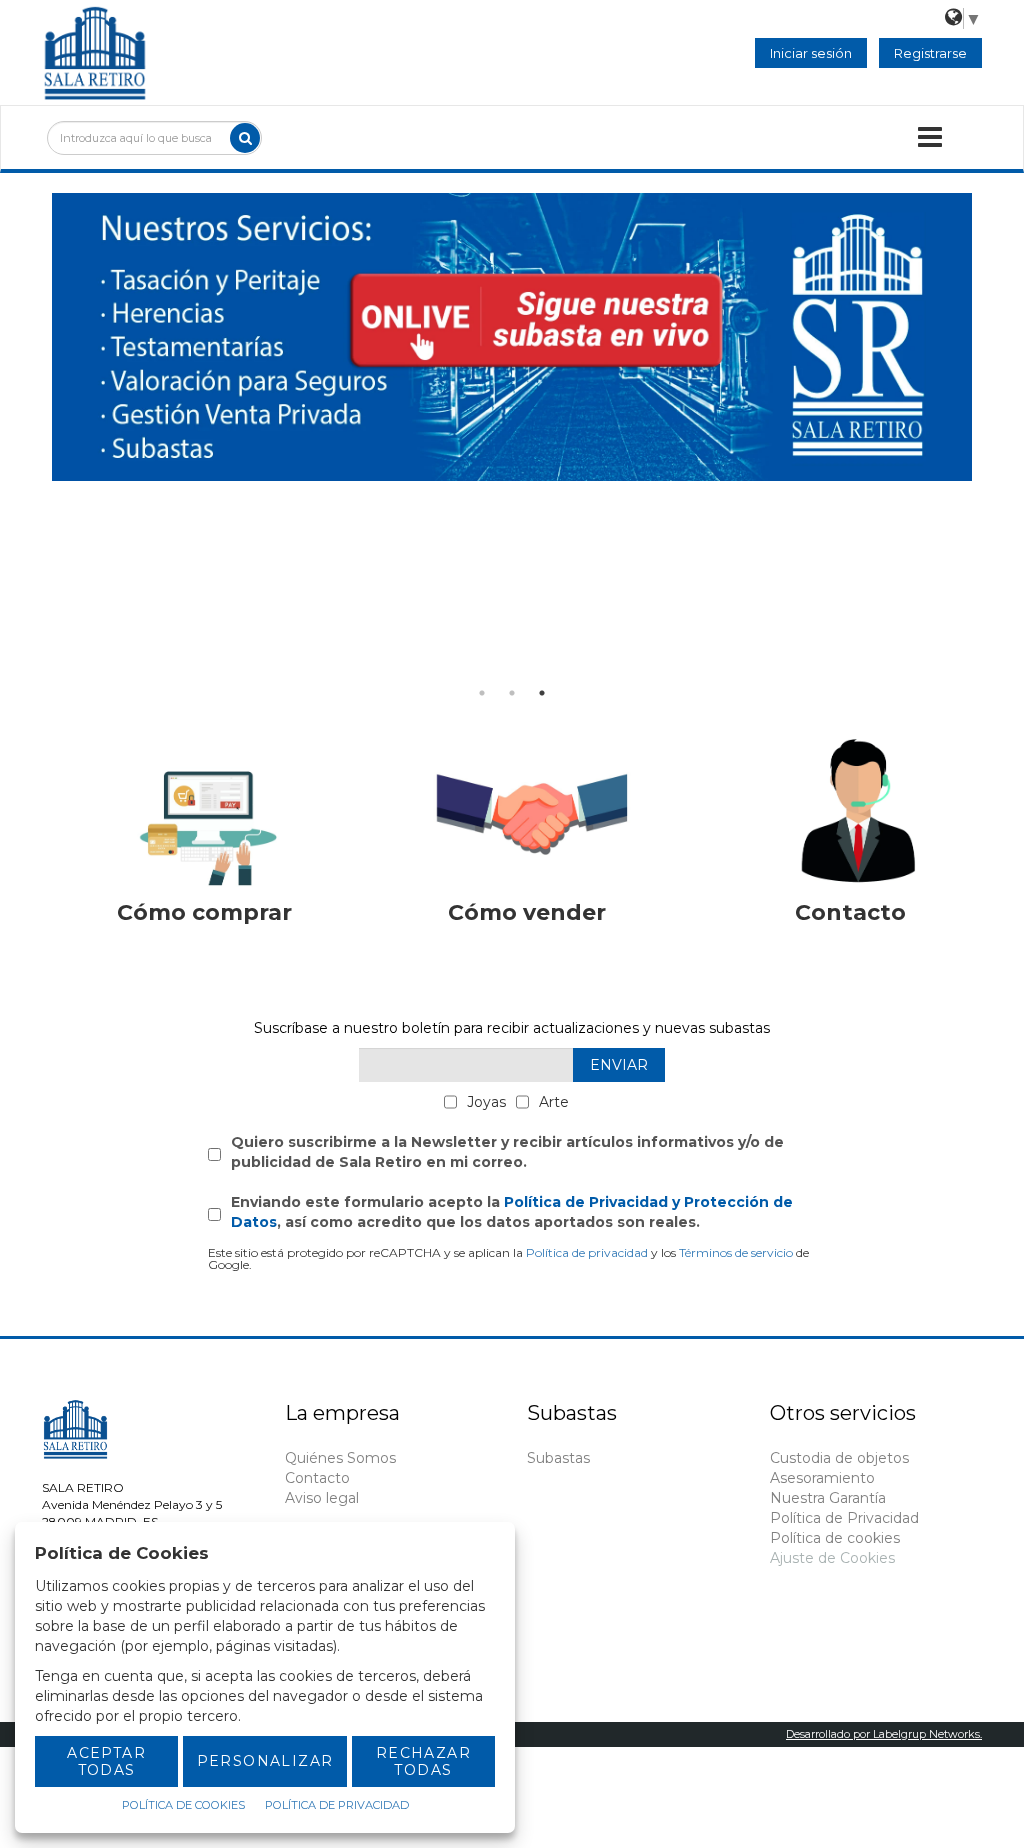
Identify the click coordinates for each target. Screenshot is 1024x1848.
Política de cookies (835, 1538)
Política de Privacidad (844, 1518)
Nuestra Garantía (828, 1498)
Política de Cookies (183, 1805)
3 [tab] (542, 693)
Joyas (486, 1102)
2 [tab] (512, 693)
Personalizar (265, 1761)
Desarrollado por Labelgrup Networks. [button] (884, 1734)
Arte (554, 1102)
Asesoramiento (822, 1478)
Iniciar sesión (811, 53)
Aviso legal (322, 1498)
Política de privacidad (587, 1252)
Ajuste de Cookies (832, 1558)
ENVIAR (619, 1065)
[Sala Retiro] (95, 51)
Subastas (558, 1458)
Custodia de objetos (839, 1458)
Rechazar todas (423, 1761)
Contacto (317, 1478)
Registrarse (930, 53)
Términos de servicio (736, 1252)
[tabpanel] (512, 337)
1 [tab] (482, 693)
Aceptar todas (106, 1761)
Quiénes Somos (340, 1458)
